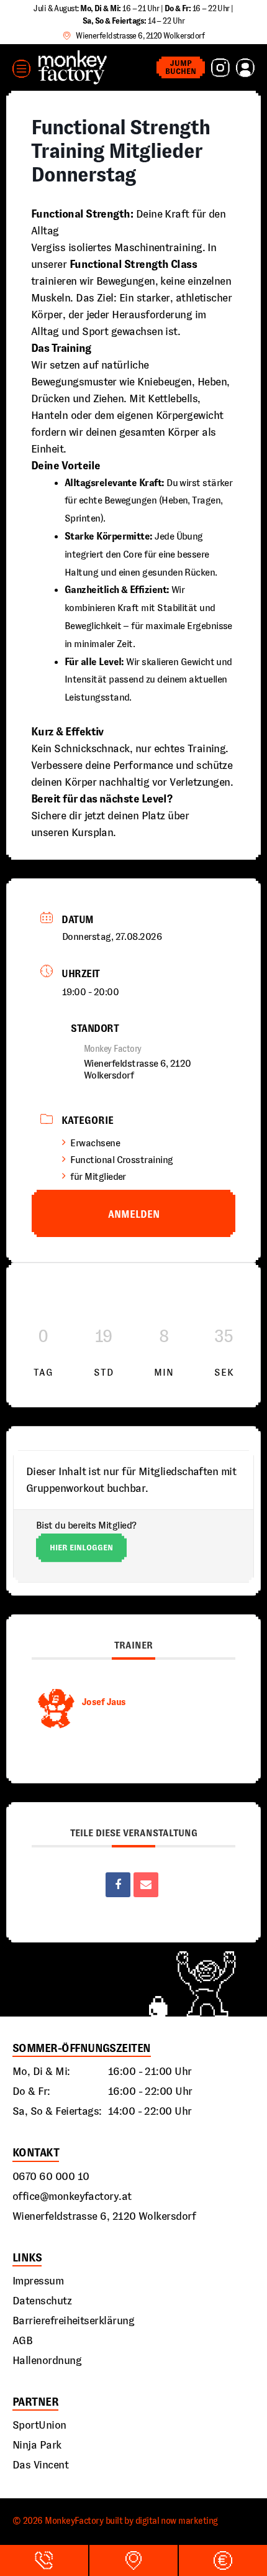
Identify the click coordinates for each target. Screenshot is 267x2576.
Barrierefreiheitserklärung (73, 2321)
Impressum (38, 2281)
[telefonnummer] (44, 2560)
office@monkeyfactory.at (72, 2196)
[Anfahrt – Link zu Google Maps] (133, 2560)
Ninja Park (37, 2445)
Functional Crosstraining (121, 1160)
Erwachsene (95, 1143)
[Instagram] (220, 68)
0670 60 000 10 (51, 2176)
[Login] (245, 68)
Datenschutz (42, 2301)
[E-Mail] (146, 1885)
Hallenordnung (47, 2360)
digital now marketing (177, 2521)
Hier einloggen (81, 1548)
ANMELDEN (134, 1214)
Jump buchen (181, 67)
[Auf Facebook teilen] (118, 1885)
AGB (22, 2340)
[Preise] (223, 2560)
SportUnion (39, 2425)
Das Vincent (40, 2465)
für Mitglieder (98, 1176)
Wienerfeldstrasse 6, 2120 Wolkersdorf (104, 2216)
